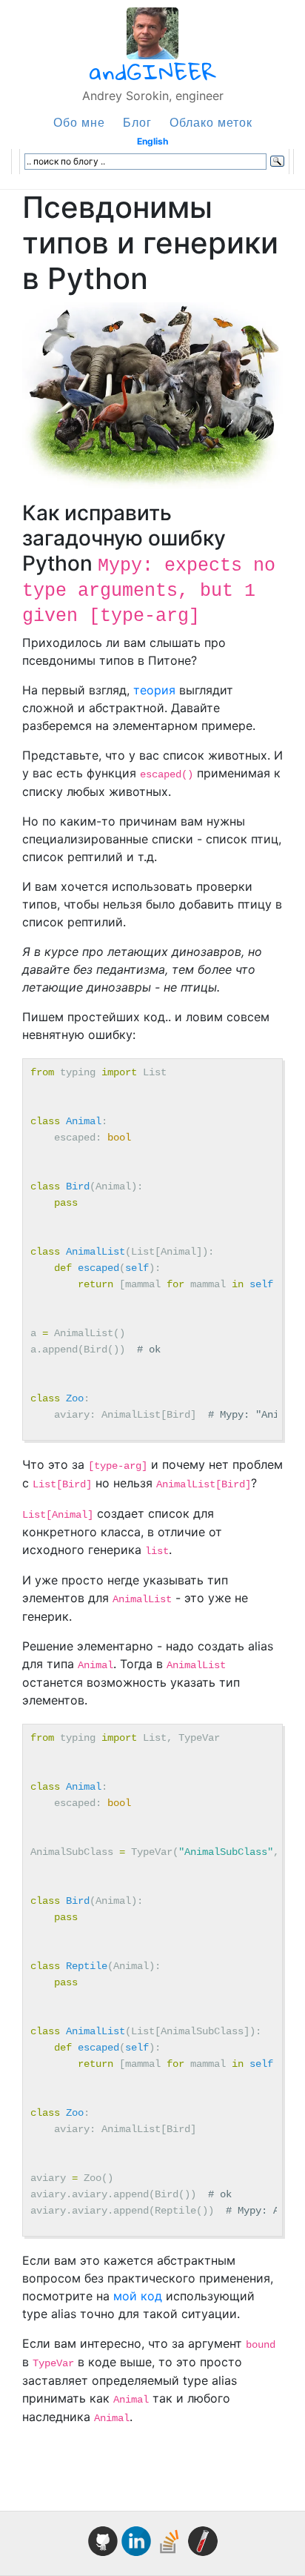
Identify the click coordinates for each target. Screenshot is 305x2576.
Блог (137, 122)
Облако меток (211, 122)
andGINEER (153, 72)
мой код (138, 2296)
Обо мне (79, 122)
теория (154, 690)
